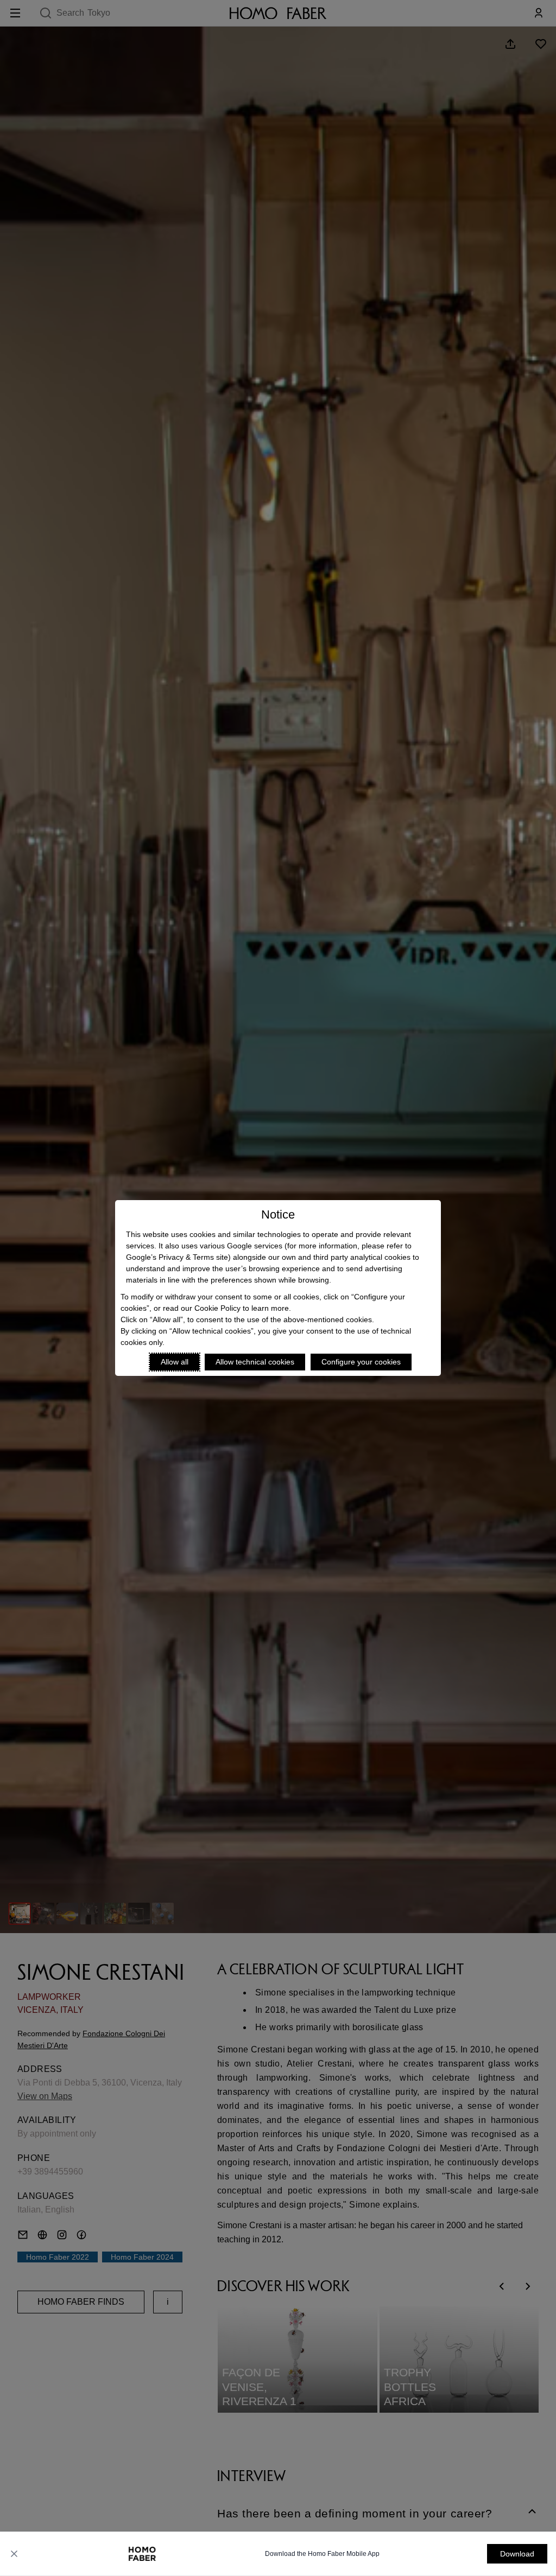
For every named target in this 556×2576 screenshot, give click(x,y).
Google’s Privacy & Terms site (177, 1257)
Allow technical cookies (255, 1362)
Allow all (175, 1362)
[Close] (14, 2554)
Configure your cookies (361, 1362)
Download (517, 2554)
